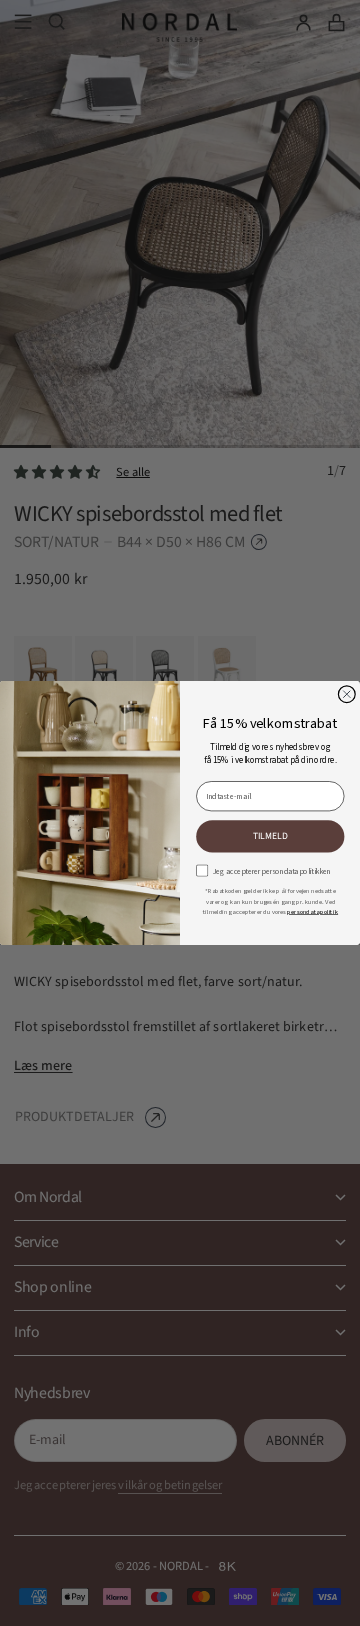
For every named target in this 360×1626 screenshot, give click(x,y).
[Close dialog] (346, 694)
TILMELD (270, 836)
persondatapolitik (312, 911)
